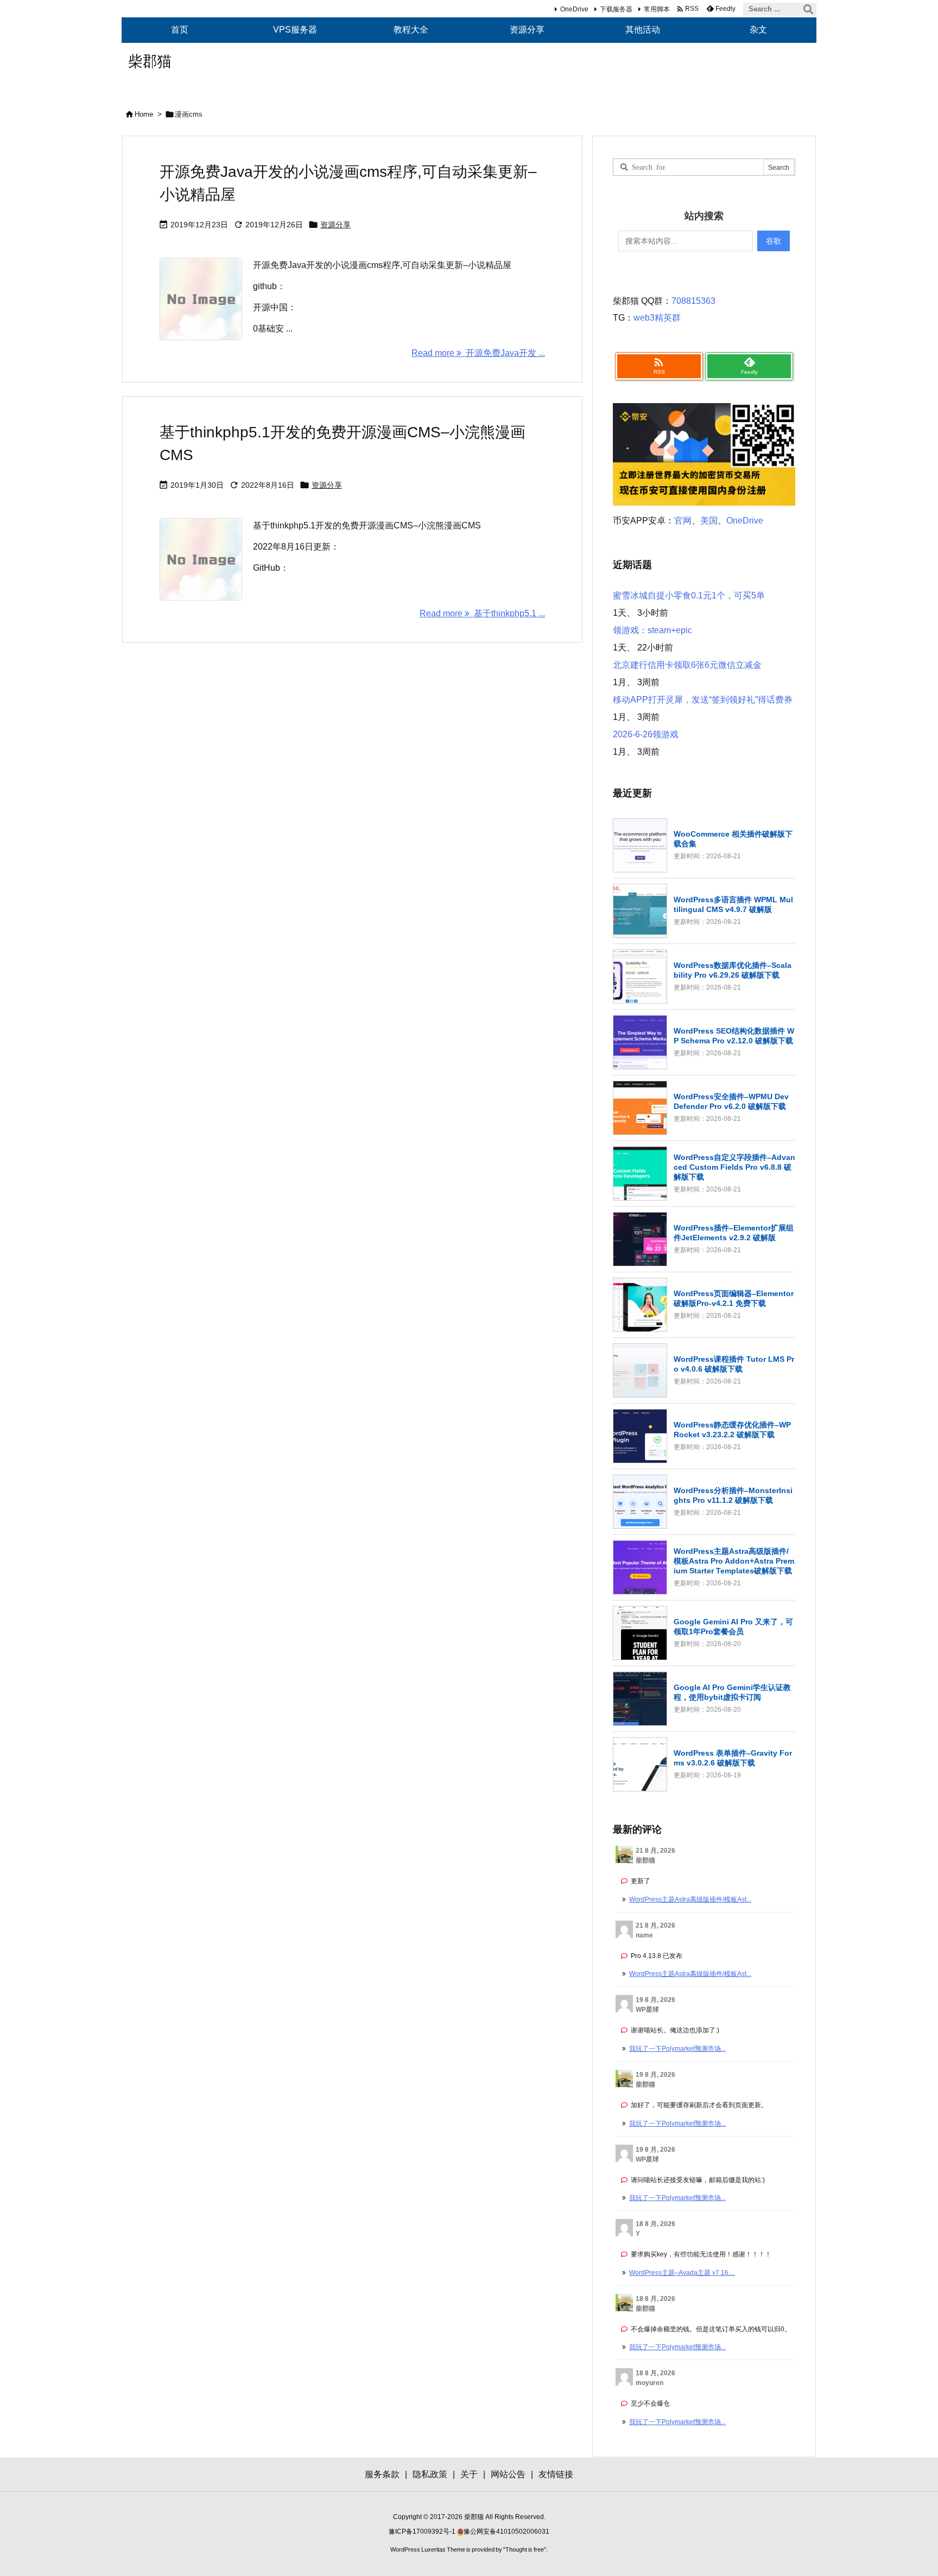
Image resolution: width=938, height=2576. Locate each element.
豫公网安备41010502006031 (506, 2532)
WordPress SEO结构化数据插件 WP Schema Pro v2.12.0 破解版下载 (734, 1036)
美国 (709, 521)
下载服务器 (616, 9)
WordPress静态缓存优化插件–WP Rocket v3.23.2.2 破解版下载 (732, 1430)
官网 (683, 521)
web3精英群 (657, 318)
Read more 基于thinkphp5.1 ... (482, 613)
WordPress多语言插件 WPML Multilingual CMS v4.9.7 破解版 (733, 904)
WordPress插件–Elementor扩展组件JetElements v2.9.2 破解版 (734, 1233)
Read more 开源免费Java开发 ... (478, 353)
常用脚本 (657, 9)
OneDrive (574, 9)
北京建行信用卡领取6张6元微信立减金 (687, 665)
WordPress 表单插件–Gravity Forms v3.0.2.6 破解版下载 (733, 1758)
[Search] (808, 9)
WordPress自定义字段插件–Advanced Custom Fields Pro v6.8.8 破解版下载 (734, 1167)
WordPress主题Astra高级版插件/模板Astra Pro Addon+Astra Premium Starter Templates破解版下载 (734, 1561)
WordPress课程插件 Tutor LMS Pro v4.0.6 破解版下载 (734, 1364)
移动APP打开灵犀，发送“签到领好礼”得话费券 (703, 700)
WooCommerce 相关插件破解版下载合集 (733, 839)
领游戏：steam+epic (652, 630)
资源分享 (335, 225)
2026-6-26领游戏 (646, 734)
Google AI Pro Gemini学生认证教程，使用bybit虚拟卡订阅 (732, 1692)
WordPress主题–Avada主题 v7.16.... (682, 2273)
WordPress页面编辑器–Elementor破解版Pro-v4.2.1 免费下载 (734, 1298)
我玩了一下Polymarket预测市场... (677, 2049)
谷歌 (774, 241)
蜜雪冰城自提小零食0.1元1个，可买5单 (689, 595)
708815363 (693, 301)
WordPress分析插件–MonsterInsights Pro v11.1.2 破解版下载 (733, 1495)
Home (144, 114)
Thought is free (525, 2549)
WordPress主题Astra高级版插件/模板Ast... (690, 1899)
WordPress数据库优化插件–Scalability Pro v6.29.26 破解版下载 (733, 970)
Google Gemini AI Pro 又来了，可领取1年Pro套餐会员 (733, 1627)
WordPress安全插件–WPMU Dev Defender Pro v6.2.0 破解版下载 (731, 1101)
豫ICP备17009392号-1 (423, 2532)
